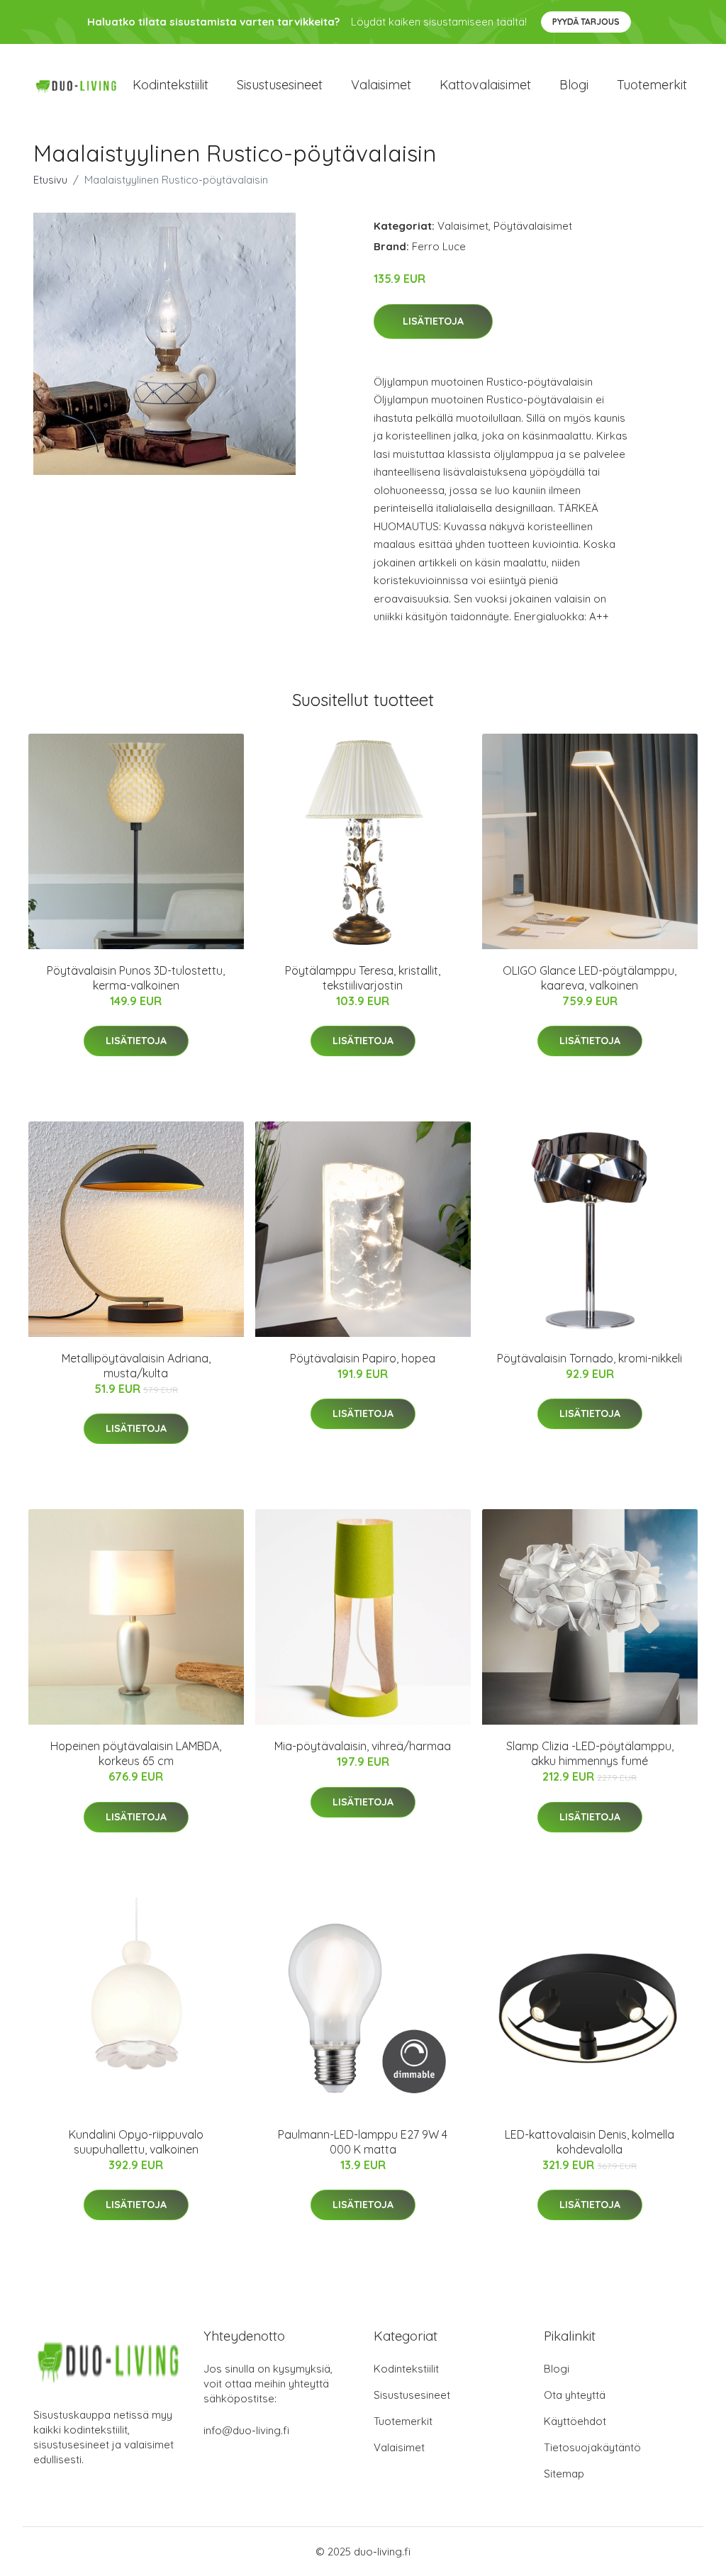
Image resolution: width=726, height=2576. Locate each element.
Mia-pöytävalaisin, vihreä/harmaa (363, 1746)
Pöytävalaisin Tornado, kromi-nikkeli (590, 1358)
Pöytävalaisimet (533, 226)
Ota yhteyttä (575, 2395)
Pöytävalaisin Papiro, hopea (363, 1358)
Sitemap (564, 2474)
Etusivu (50, 180)
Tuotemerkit (652, 85)
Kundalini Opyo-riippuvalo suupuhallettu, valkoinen (136, 2142)
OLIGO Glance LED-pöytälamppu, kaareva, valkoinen (590, 978)
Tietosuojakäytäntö (592, 2447)
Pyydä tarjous (586, 22)
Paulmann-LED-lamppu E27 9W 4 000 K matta (363, 2142)
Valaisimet (381, 85)
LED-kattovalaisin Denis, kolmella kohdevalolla (590, 2142)
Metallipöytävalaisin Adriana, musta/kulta (136, 1366)
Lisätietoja (433, 321)
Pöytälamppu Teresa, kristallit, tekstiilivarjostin (363, 978)
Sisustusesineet (280, 85)
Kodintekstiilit (171, 85)
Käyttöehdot (575, 2421)
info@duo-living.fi (246, 2430)
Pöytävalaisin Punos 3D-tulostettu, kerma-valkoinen (136, 978)
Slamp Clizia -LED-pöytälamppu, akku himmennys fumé (590, 1753)
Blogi (574, 85)
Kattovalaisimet (485, 85)
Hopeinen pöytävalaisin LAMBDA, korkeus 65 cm (136, 1753)
